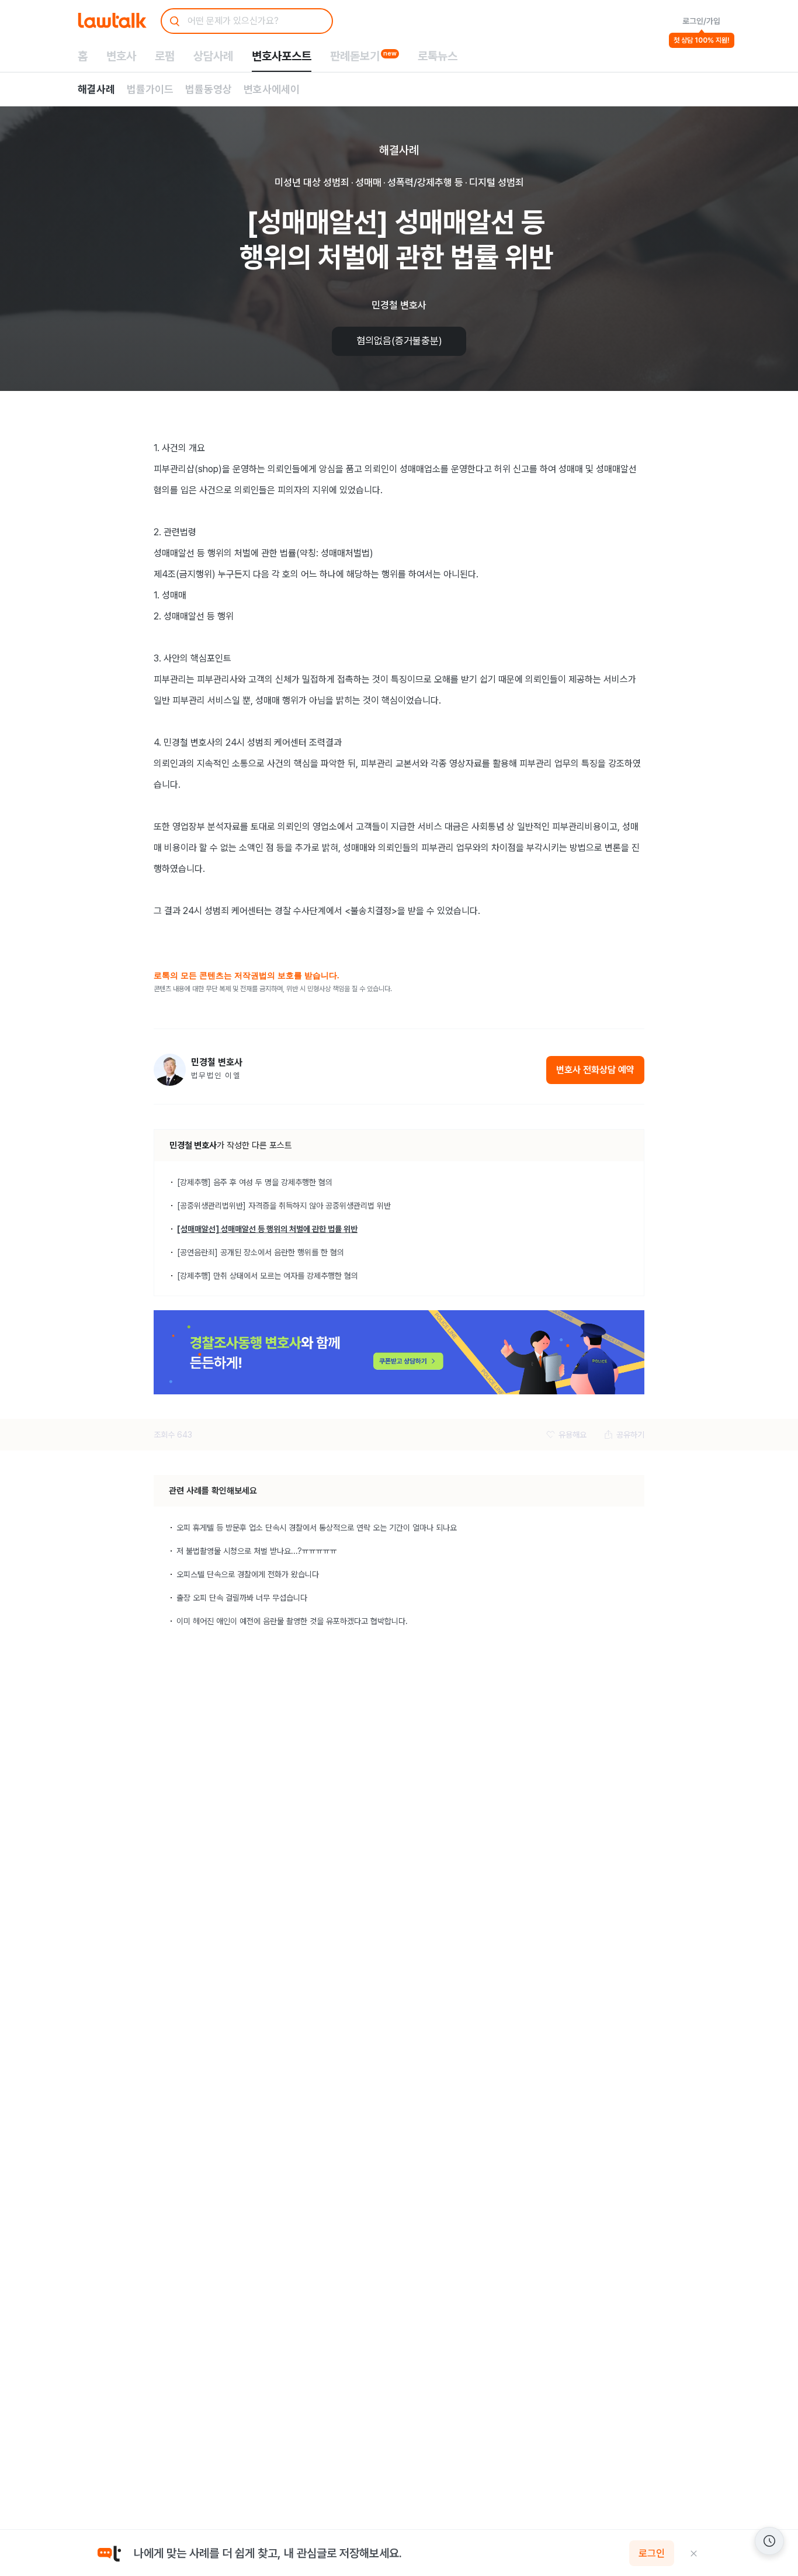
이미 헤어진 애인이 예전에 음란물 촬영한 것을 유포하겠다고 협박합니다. (292, 1621)
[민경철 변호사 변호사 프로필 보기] (170, 1070)
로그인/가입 (701, 21)
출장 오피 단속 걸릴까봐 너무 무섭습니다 (242, 1598)
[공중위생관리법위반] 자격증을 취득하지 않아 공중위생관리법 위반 (284, 1206)
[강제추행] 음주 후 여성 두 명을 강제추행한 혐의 (255, 1182)
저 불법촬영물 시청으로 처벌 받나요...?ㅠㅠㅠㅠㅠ (257, 1551)
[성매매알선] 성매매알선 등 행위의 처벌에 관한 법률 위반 (267, 1229)
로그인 (652, 2553)
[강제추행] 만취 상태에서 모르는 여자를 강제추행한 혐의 (268, 1276)
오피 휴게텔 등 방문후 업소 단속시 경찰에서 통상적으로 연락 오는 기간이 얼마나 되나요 (317, 1528)
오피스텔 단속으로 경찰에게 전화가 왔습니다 (248, 1574)
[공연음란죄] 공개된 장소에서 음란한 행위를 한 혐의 (261, 1252)
